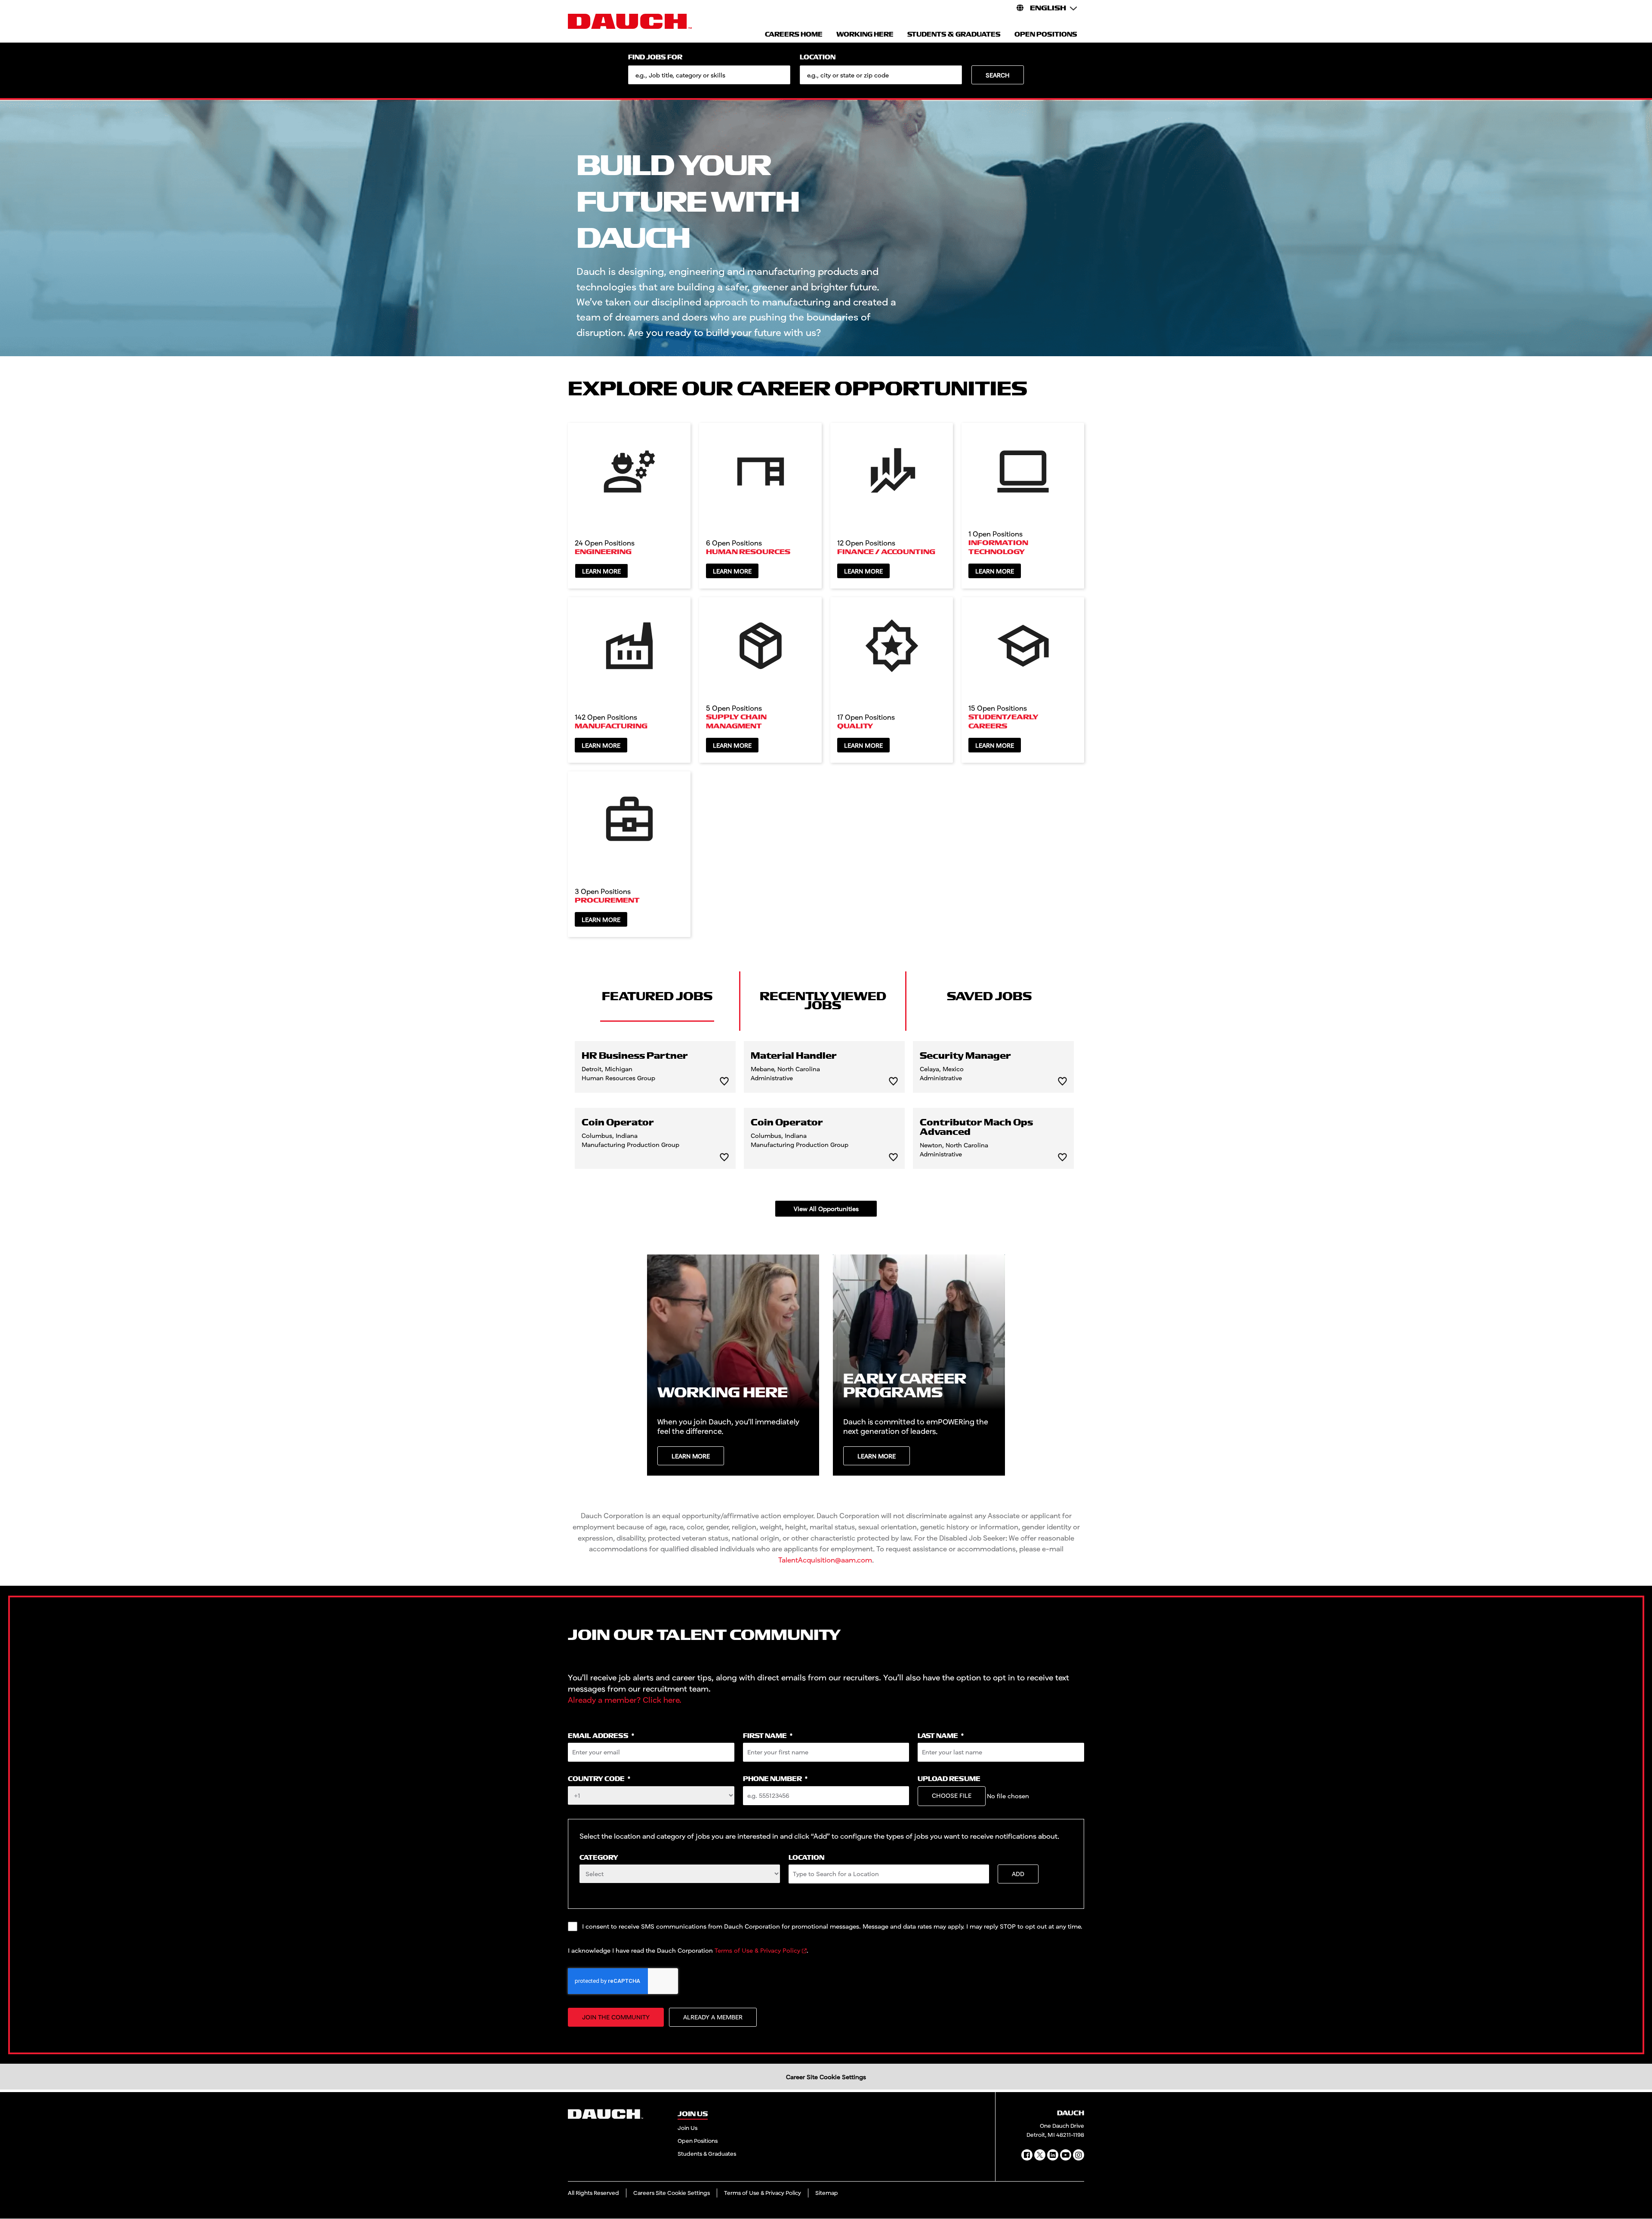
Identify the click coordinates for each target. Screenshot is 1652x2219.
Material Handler (794, 1056)
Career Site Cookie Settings (826, 2077)
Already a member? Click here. (625, 1700)
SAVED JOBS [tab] (989, 996)
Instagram (1079, 2155)
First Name (768, 1736)
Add (1018, 1874)
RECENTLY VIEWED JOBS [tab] (823, 1001)
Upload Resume (949, 1779)
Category (599, 1858)
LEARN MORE (691, 1456)
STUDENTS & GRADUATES (954, 35)
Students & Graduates (707, 2154)
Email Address (601, 1736)
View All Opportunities (826, 1209)
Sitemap (827, 2193)
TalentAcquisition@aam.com (825, 1560)
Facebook (1027, 2155)
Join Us (687, 2128)
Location (818, 57)
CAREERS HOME (794, 35)
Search (998, 75)
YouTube (1066, 2155)
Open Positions (698, 2141)
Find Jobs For (655, 57)
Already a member (713, 2017)
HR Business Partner (635, 1056)
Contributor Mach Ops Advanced (976, 1128)
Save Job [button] (724, 1081)
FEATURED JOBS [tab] (657, 996)
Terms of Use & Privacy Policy (757, 1950)
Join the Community (616, 2017)
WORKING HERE (865, 35)
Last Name (941, 1736)
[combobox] (881, 75)
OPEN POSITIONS (1046, 35)
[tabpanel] (826, 1129)
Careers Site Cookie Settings (672, 2193)
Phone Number (775, 1779)
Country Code (599, 1779)
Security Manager (965, 1056)
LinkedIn (1053, 2155)
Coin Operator (618, 1123)
